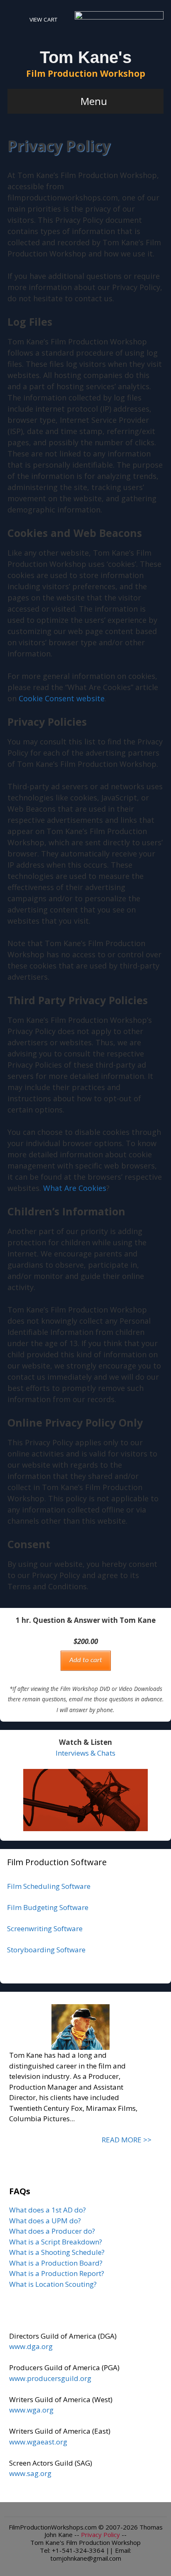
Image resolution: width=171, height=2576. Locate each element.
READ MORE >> (127, 2140)
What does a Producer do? (52, 2231)
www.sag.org (30, 2473)
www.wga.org (31, 2410)
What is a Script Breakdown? (56, 2242)
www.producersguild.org (50, 2378)
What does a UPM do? (45, 2221)
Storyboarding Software (46, 1950)
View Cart (43, 20)
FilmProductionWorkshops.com (53, 2527)
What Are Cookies (75, 1188)
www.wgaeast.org (38, 2442)
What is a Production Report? (57, 2273)
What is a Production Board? (56, 2263)
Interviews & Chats (85, 1753)
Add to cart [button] (86, 1660)
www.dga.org (31, 2346)
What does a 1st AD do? (48, 2210)
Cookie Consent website (62, 698)
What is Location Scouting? (53, 2284)
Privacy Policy (100, 2535)
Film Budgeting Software (48, 1907)
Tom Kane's (86, 57)
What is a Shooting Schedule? (57, 2252)
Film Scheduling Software (49, 1886)
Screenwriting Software (45, 1928)
